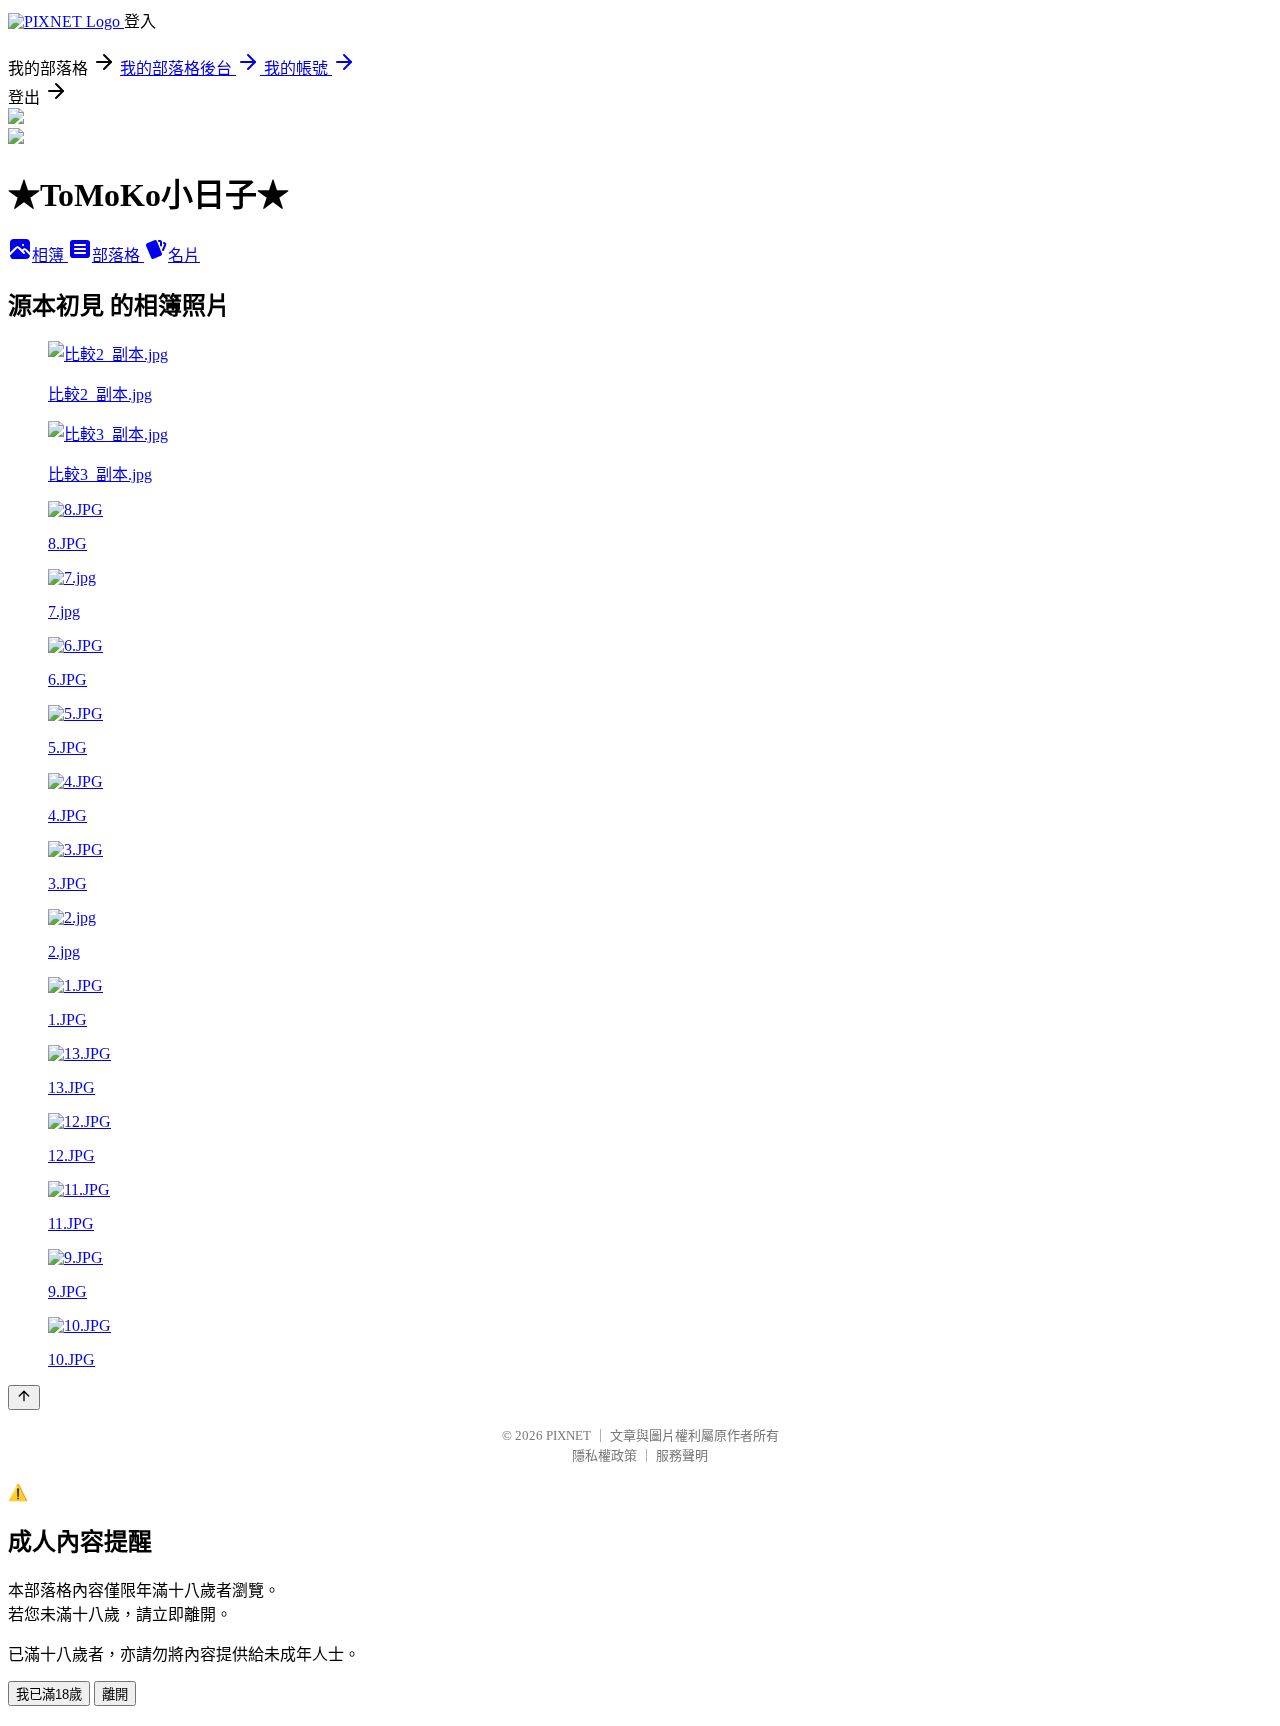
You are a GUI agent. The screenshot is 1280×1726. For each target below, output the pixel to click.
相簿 (50, 255)
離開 (115, 1694)
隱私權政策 (604, 1455)
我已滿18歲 (49, 1694)
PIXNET (568, 1435)
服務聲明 (682, 1455)
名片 (184, 255)
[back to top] (24, 1397)
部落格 (118, 255)
